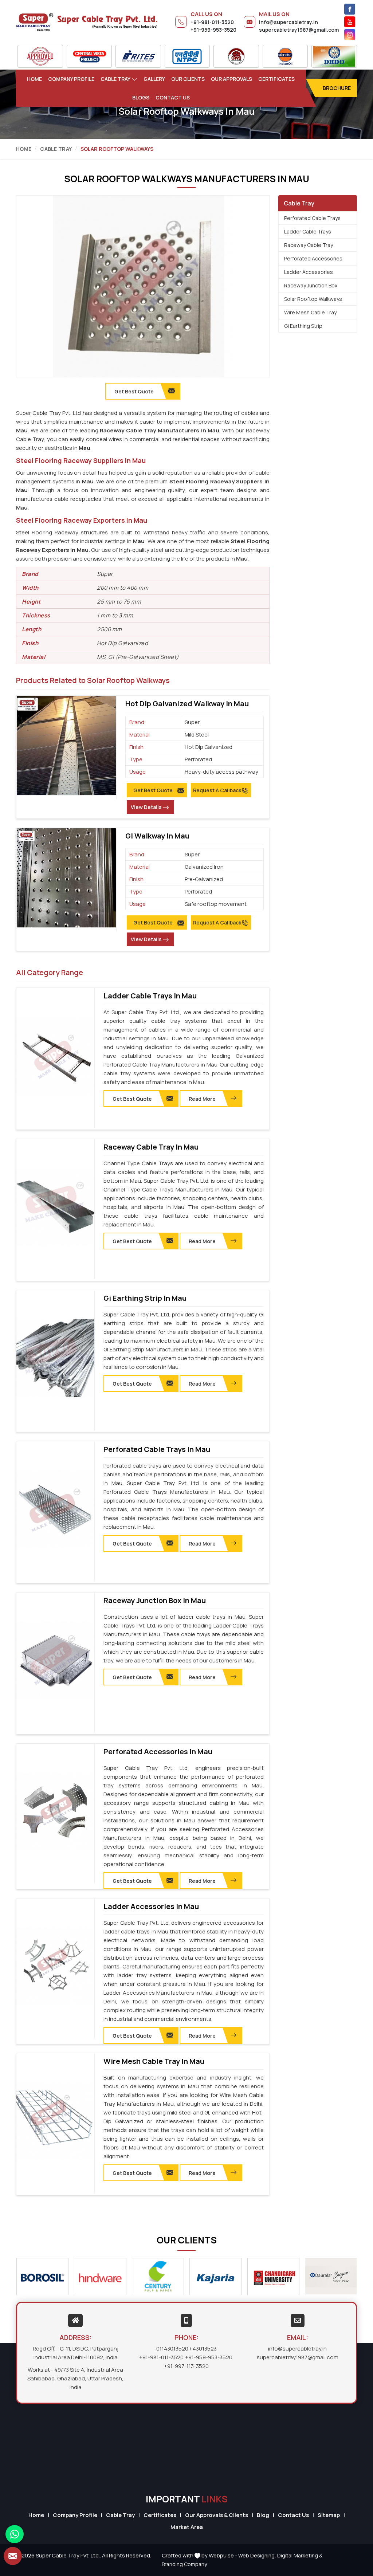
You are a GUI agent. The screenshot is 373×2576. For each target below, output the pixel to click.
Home (34, 79)
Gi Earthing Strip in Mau (145, 1298)
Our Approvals (231, 79)
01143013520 (172, 2349)
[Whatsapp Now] (15, 2534)
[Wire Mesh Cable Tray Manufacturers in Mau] (55, 2121)
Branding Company (184, 2564)
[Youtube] (350, 22)
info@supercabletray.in (288, 22)
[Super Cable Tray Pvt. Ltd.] (87, 22)
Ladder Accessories (309, 272)
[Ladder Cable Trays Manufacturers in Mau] (55, 1056)
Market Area (187, 2527)
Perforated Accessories (313, 258)
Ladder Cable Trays (308, 231)
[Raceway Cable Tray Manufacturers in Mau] (55, 1207)
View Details (146, 807)
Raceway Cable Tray (309, 245)
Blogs (141, 97)
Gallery (154, 79)
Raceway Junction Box (311, 285)
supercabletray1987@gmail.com (299, 30)
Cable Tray (115, 79)
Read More (202, 1099)
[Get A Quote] (13, 2556)
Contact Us (173, 97)
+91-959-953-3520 (213, 30)
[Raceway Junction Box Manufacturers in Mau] (55, 1661)
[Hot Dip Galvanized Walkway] (66, 746)
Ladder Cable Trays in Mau (150, 996)
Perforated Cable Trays (312, 218)
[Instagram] (350, 35)
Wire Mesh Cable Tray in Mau (154, 2061)
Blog (263, 2515)
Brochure (337, 88)
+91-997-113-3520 (186, 2366)
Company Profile (71, 79)
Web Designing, (257, 2555)
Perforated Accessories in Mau (158, 1752)
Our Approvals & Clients (217, 2515)
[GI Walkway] (66, 878)
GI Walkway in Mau (157, 836)
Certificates (276, 79)
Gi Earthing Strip (303, 326)
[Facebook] (350, 9)
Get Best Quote (153, 790)
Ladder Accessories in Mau (151, 1907)
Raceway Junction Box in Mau (155, 1601)
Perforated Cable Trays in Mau (157, 1449)
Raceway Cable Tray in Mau (151, 1147)
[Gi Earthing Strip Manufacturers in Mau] (55, 1358)
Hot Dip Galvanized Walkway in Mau (187, 704)
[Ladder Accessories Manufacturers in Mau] (55, 1967)
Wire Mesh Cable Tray (310, 312)
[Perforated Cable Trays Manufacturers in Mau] (55, 1509)
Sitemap (329, 2515)
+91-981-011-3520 (212, 22)
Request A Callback (217, 790)
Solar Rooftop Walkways (313, 299)
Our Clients (188, 79)
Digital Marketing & (300, 2555)
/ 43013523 (203, 2349)
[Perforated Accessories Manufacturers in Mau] (55, 1812)
